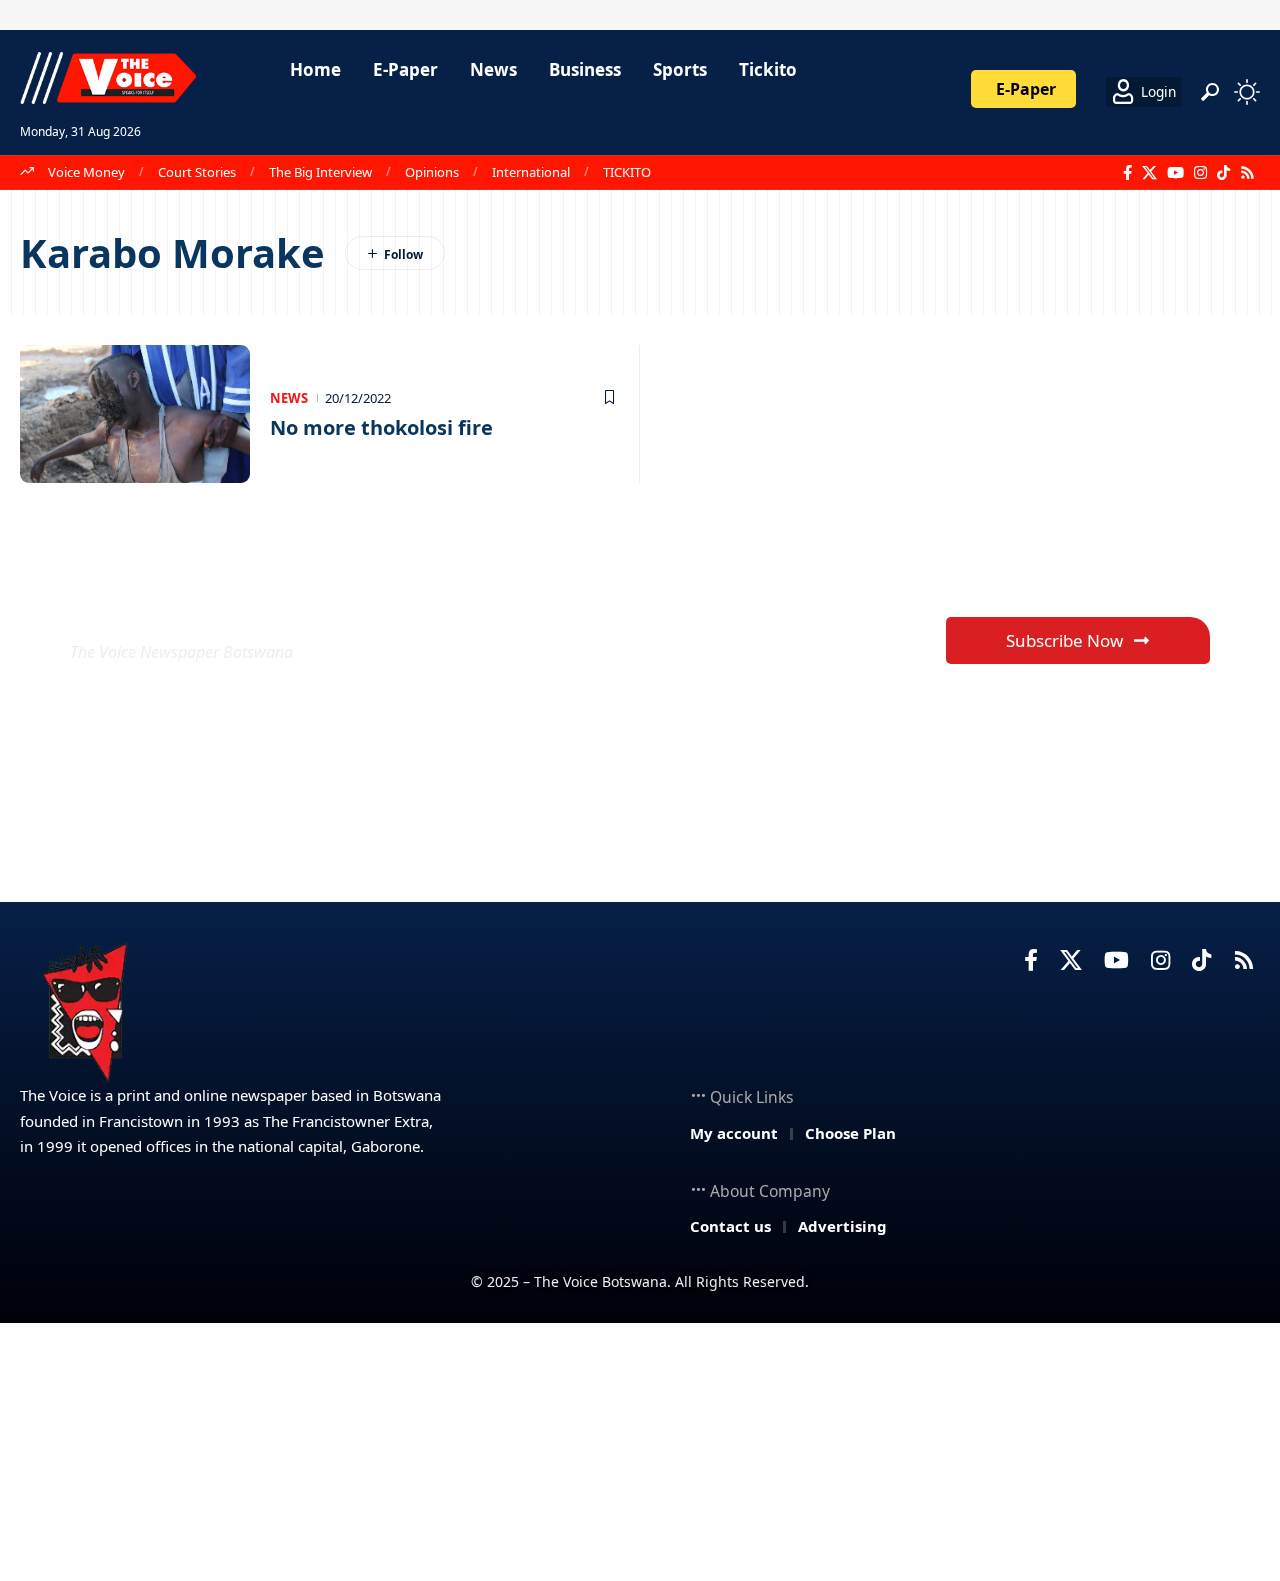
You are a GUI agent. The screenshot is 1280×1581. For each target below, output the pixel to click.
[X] (1149, 173)
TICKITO (627, 172)
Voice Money (86, 172)
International (531, 172)
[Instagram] (1200, 173)
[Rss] (1247, 173)
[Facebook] (1127, 173)
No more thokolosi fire (381, 427)
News (289, 398)
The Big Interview (320, 172)
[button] (1210, 92)
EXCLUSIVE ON (218, 603)
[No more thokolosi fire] (135, 414)
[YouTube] (1175, 173)
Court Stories (197, 172)
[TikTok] (1223, 173)
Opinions (432, 172)
